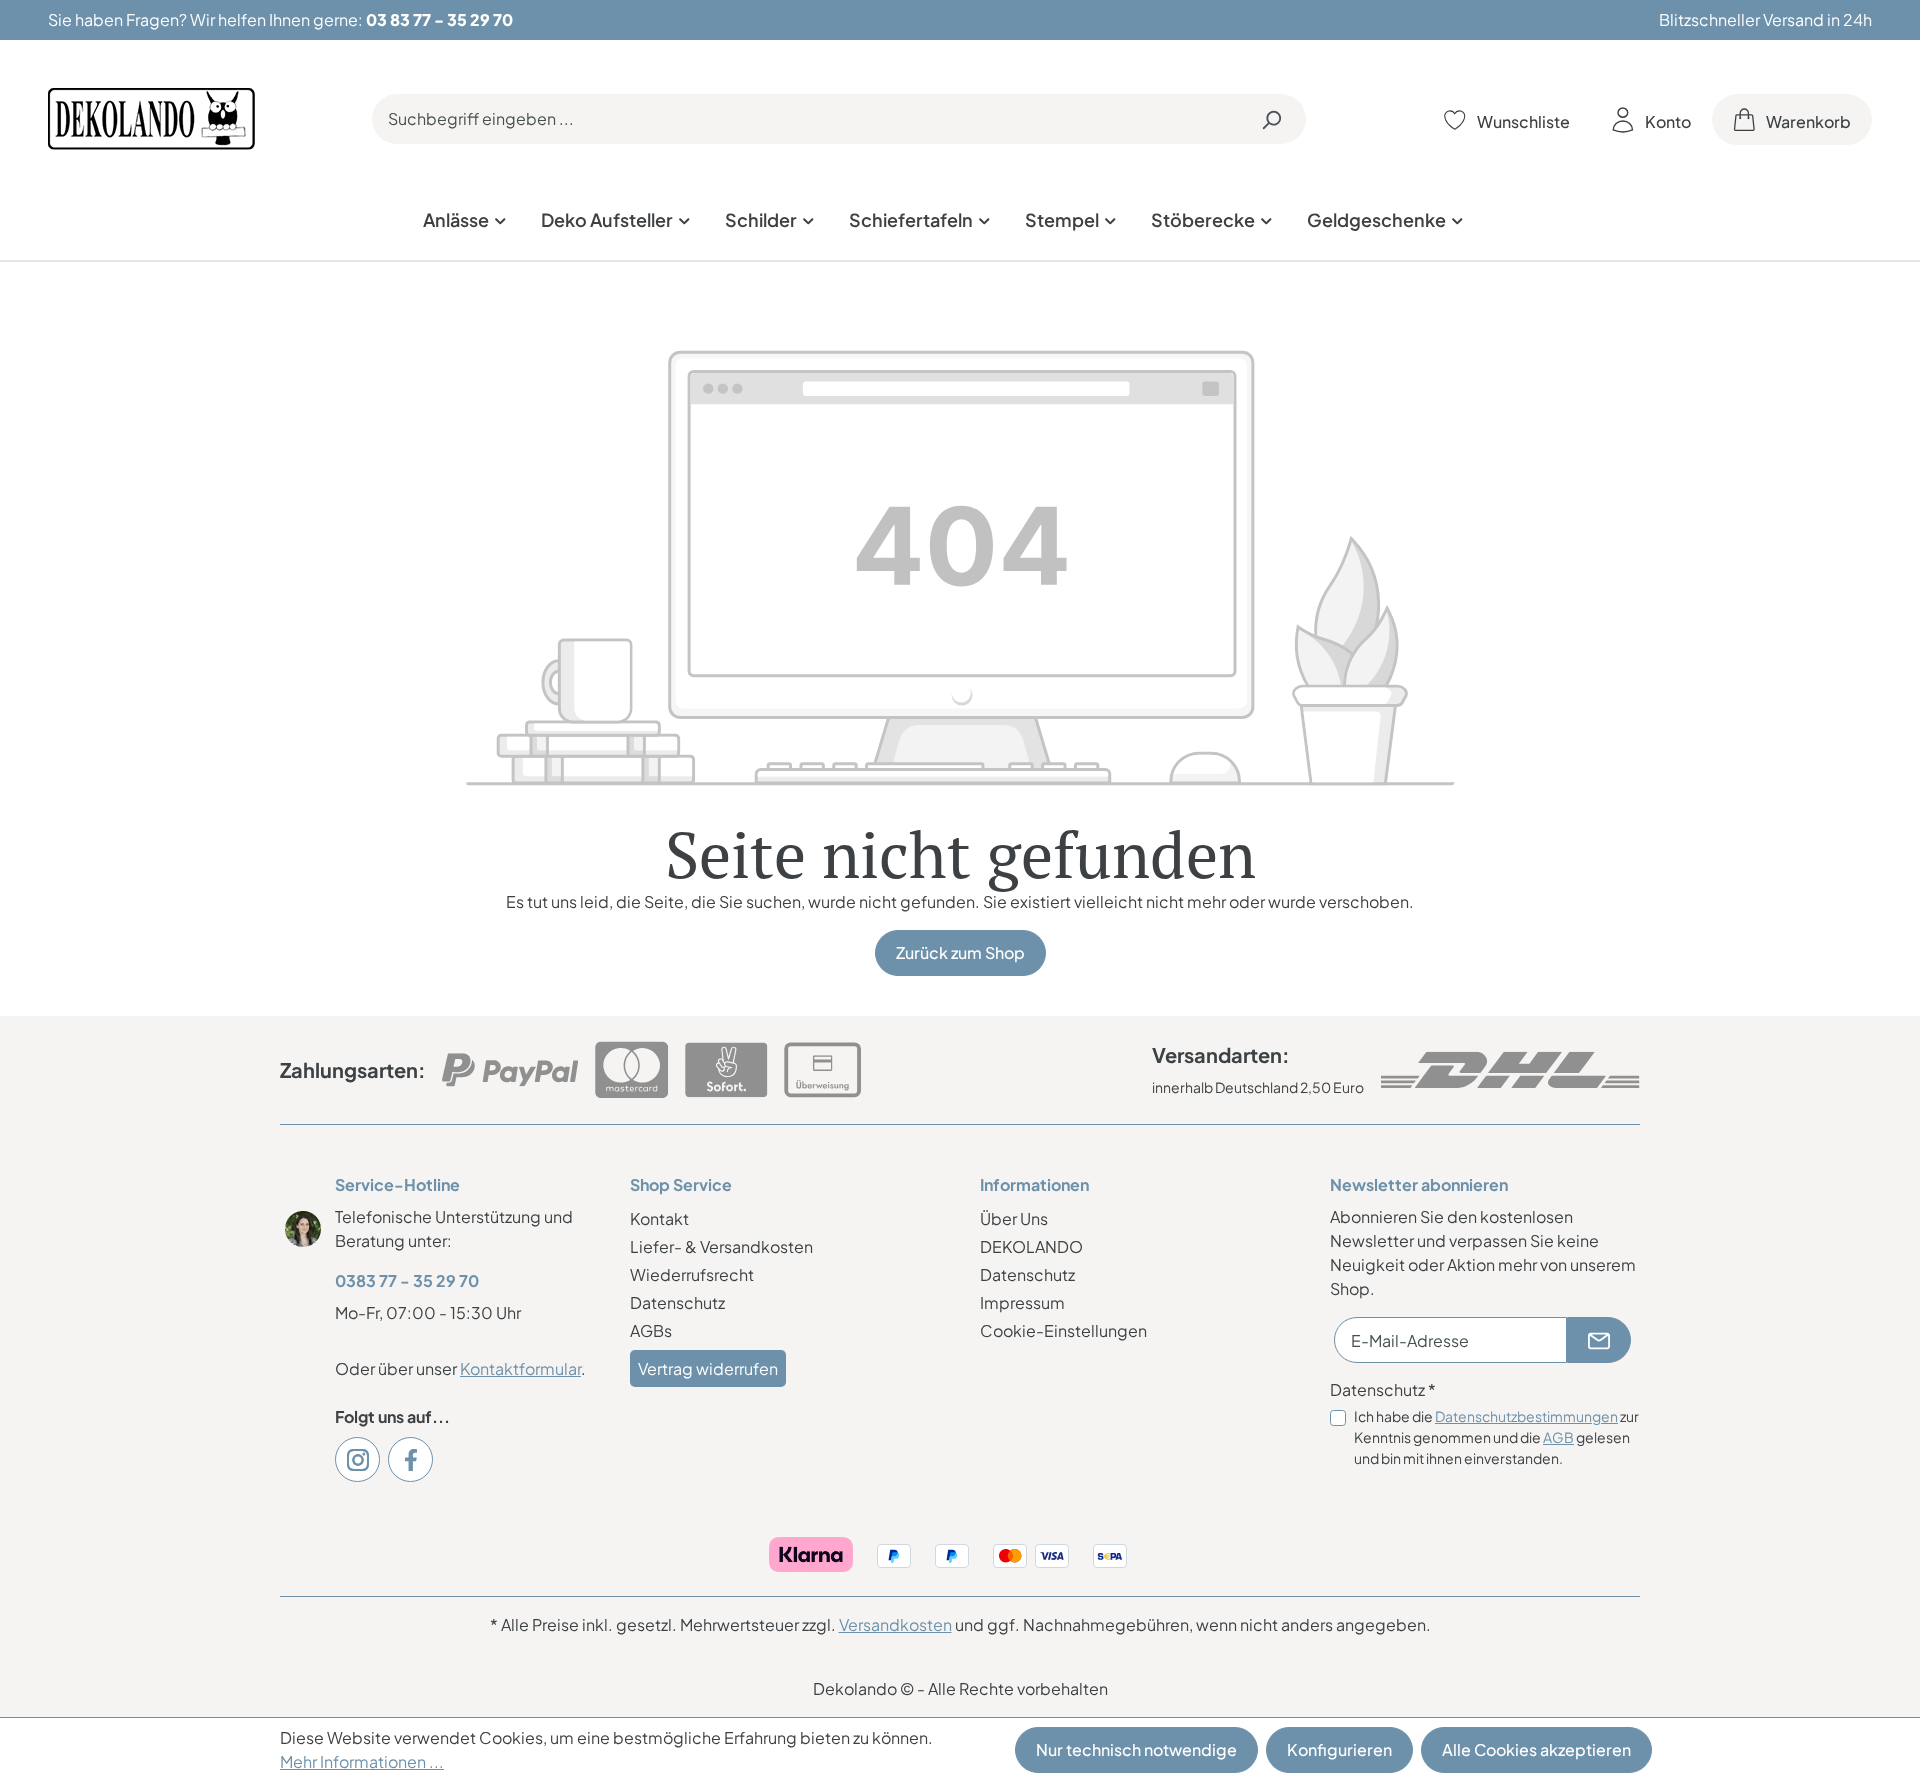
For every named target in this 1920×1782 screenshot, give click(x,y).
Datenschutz (677, 1302)
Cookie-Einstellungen (1063, 1330)
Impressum (1022, 1302)
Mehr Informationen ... (362, 1761)
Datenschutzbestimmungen (1526, 1416)
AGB (1558, 1437)
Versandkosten (895, 1624)
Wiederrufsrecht (692, 1274)
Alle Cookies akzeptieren (1536, 1749)
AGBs (651, 1330)
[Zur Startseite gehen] (151, 119)
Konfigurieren (1339, 1749)
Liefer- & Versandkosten (721, 1246)
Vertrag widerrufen (708, 1368)
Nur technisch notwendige (1136, 1749)
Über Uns (1014, 1218)
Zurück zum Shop (960, 952)
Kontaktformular (520, 1368)
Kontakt (659, 1218)
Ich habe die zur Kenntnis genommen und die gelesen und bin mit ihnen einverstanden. (1496, 1437)
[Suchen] (1271, 119)
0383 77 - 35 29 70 (407, 1280)
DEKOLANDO (1031, 1246)
